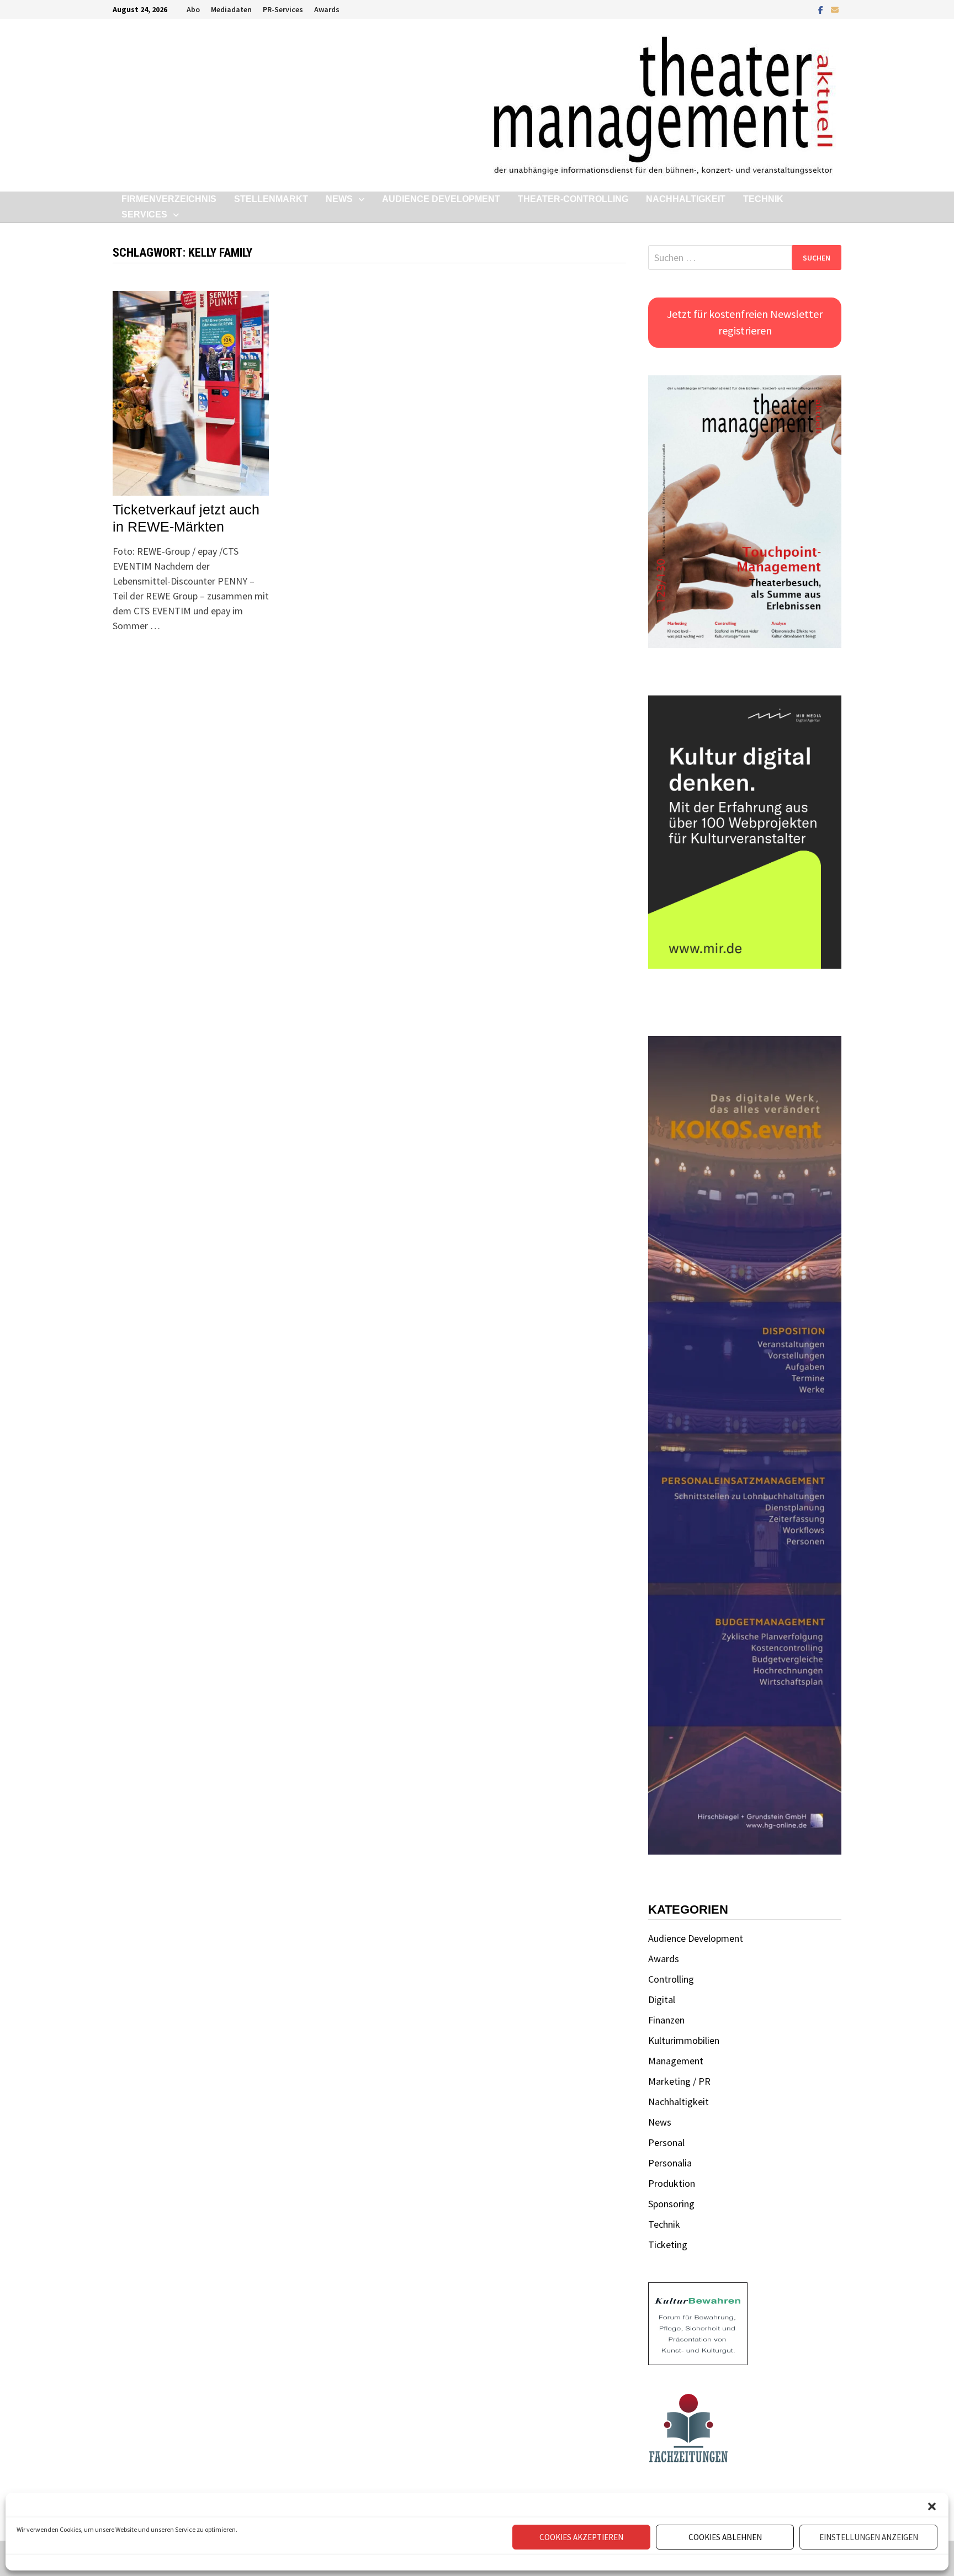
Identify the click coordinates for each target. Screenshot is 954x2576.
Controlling (671, 1979)
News (339, 199)
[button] (932, 2506)
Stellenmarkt (271, 199)
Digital (662, 1999)
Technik (763, 199)
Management (676, 2061)
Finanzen (666, 2020)
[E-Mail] (835, 9)
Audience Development (441, 199)
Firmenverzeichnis (169, 199)
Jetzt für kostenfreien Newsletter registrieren (745, 322)
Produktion (672, 2183)
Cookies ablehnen (725, 2537)
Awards (327, 9)
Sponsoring (671, 2204)
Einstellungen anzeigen (869, 2537)
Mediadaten (231, 9)
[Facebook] (822, 9)
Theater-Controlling (573, 199)
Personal (666, 2142)
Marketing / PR (679, 2081)
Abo (193, 9)
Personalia (670, 2163)
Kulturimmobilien (684, 2040)
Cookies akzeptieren (581, 2537)
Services (144, 214)
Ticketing (668, 2245)
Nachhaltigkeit (686, 199)
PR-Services (283, 9)
